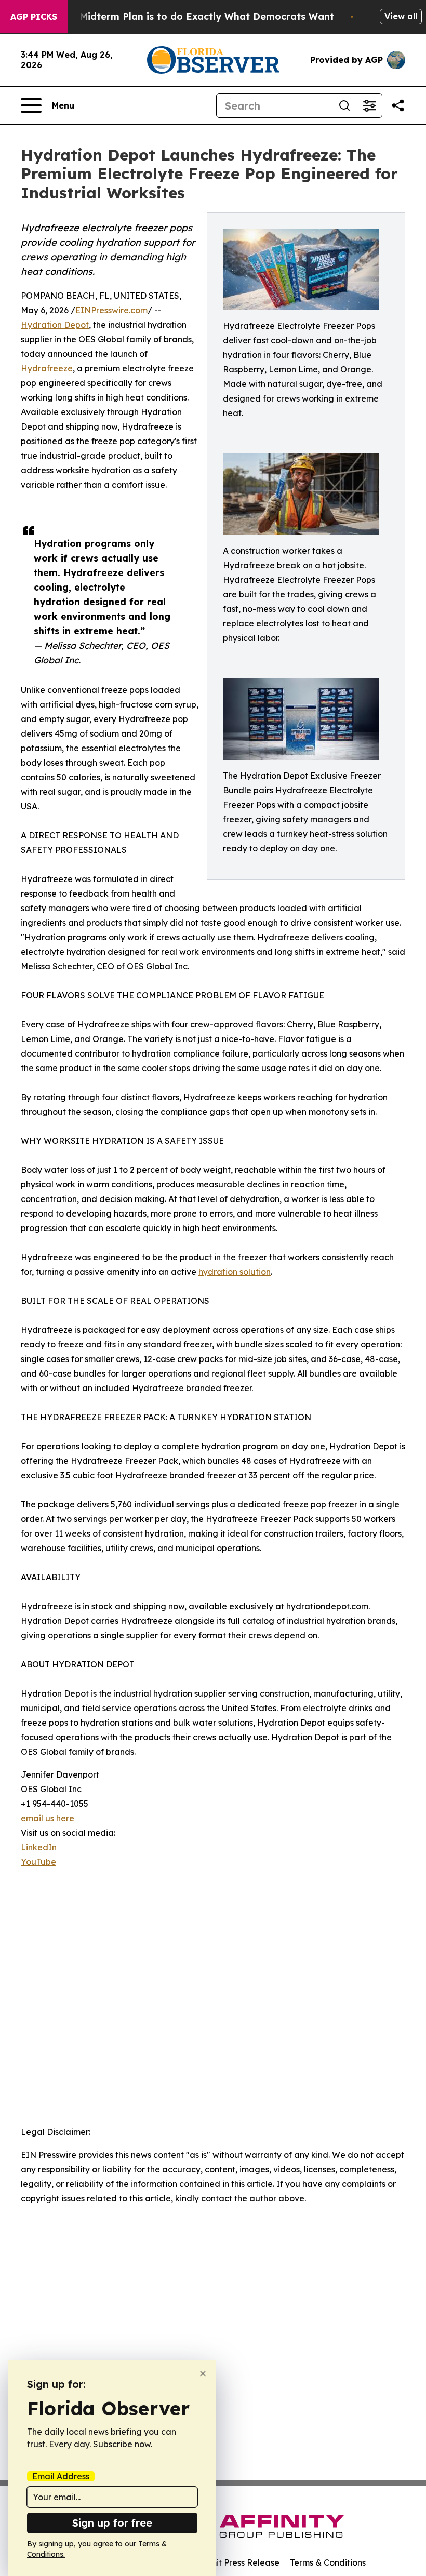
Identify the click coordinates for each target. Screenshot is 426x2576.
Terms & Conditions (328, 2562)
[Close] (203, 2374)
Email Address (61, 2476)
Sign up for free (112, 2523)
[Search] (344, 105)
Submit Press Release (237, 2562)
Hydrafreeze (47, 368)
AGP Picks (34, 17)
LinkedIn (39, 1847)
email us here (48, 1818)
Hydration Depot (55, 325)
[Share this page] (398, 105)
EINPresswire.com (111, 310)
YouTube (38, 1862)
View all (401, 16)
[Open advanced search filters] (369, 105)
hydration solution (235, 1272)
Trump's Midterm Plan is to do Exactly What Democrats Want (187, 16)
